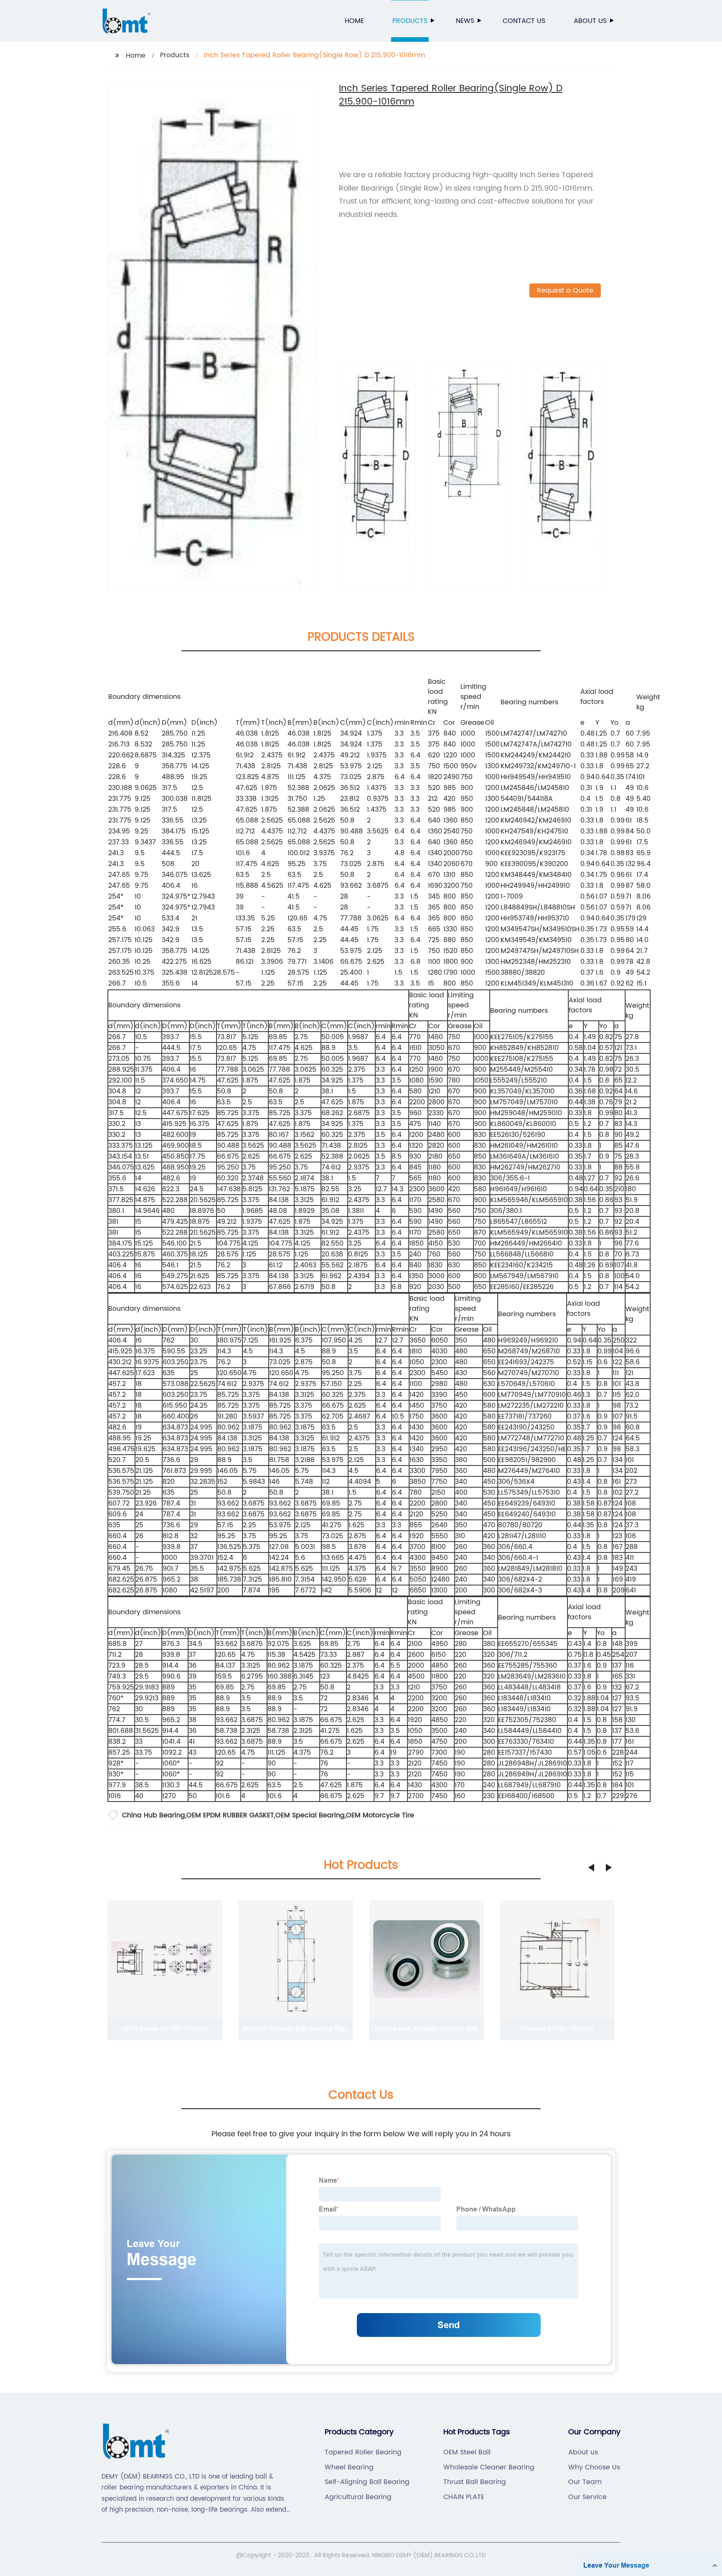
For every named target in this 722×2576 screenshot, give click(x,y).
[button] (591, 1868)
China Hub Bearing (154, 1815)
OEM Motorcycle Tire (380, 1815)
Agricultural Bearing (358, 2497)
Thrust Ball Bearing (475, 2482)
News (465, 21)
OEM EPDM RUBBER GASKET (230, 1815)
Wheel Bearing (349, 2467)
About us (590, 21)
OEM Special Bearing (310, 1815)
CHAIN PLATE (464, 2497)
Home (354, 21)
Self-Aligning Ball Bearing (367, 2482)
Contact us (524, 21)
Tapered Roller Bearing (363, 2452)
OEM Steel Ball (467, 2452)
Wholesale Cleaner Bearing (489, 2467)
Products (410, 21)
